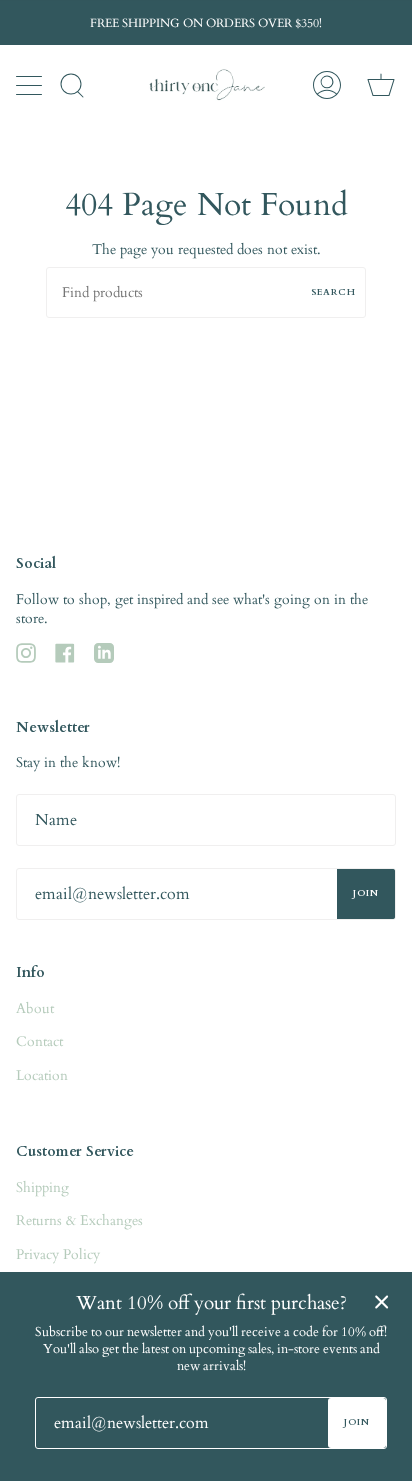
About (35, 1008)
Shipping (42, 1187)
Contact (39, 1041)
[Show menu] (31, 85)
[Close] (382, 1302)
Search (333, 292)
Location (42, 1075)
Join (366, 893)
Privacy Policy (58, 1254)
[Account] (327, 85)
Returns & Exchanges (79, 1220)
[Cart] (381, 85)
